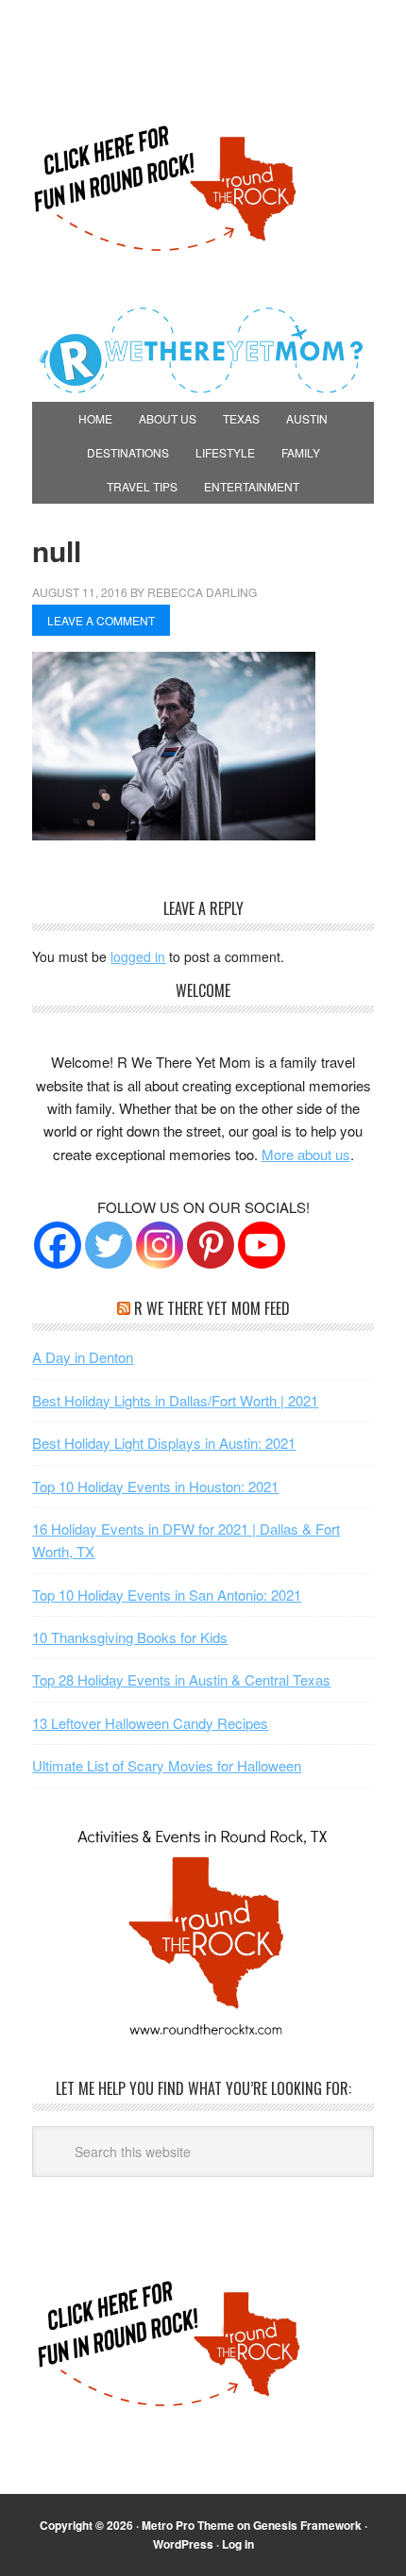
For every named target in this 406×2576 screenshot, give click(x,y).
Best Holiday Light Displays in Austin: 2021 (164, 1443)
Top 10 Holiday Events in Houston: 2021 (155, 1486)
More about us (306, 1154)
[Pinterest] (211, 1245)
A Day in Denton (83, 1357)
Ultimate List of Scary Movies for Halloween (167, 1765)
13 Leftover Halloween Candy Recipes (150, 1723)
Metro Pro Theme (188, 2525)
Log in (238, 2544)
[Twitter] (109, 1245)
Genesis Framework (307, 2525)
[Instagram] (160, 1245)
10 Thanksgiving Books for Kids (130, 1637)
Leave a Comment (101, 620)
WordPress (183, 2544)
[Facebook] (58, 1245)
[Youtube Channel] (262, 1245)
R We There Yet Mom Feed (212, 1308)
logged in (138, 956)
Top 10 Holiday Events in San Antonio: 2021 (167, 1595)
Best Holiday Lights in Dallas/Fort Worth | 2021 (175, 1400)
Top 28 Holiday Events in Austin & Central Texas (181, 1679)
